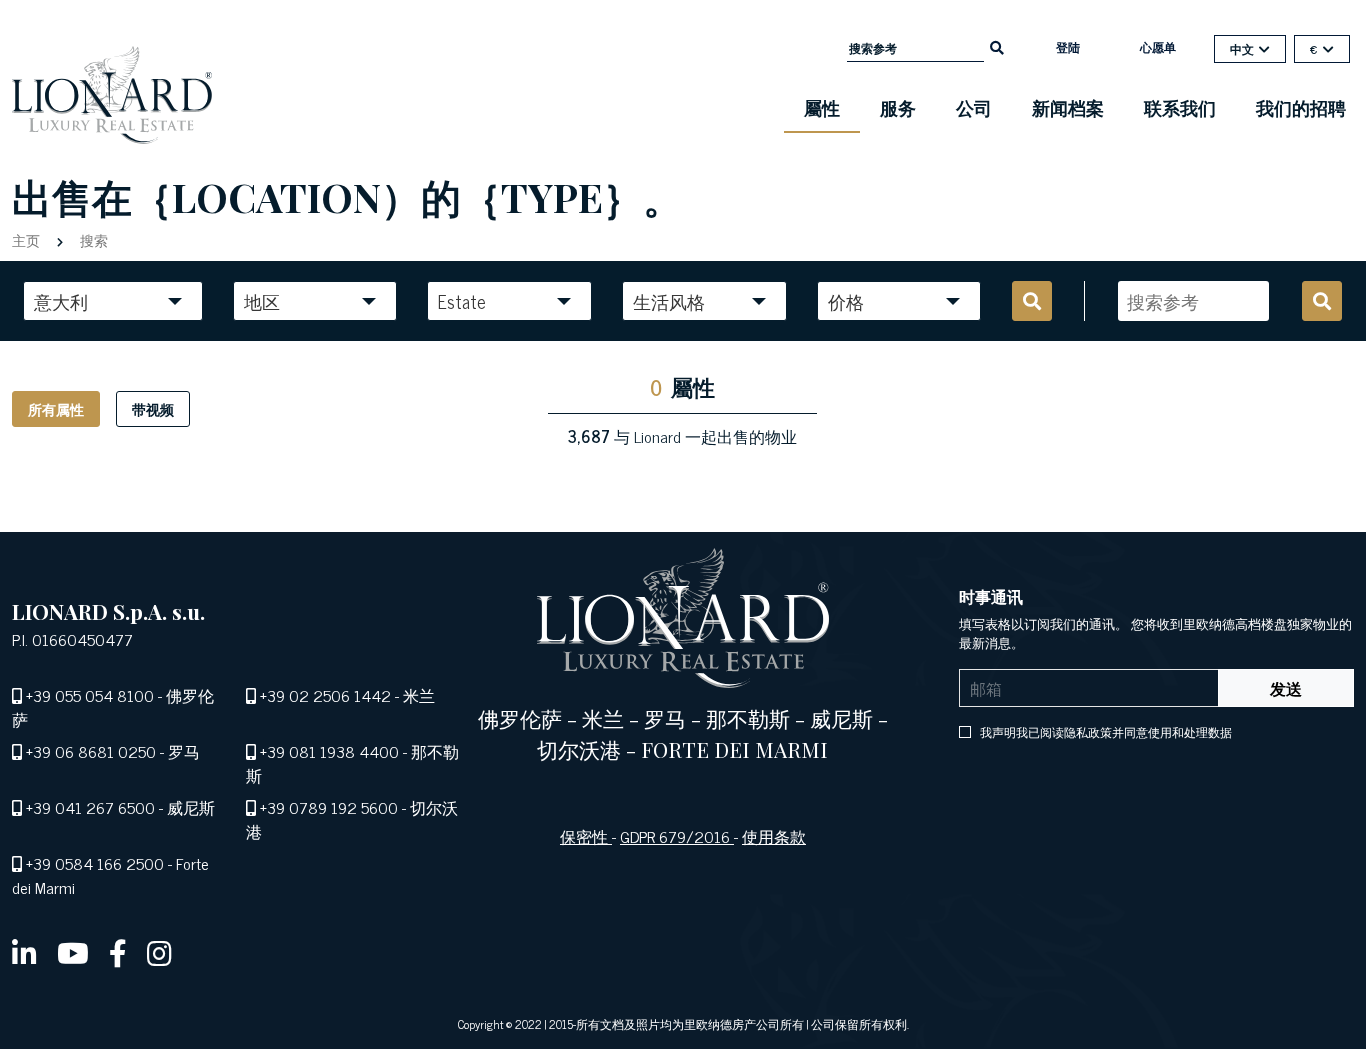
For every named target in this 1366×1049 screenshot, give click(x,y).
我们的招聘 (1301, 107)
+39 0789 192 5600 (329, 807)
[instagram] (159, 952)
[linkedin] (24, 952)
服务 (898, 107)
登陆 (1068, 47)
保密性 (586, 836)
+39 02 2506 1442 (325, 695)
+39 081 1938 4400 (329, 751)
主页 (28, 239)
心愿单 (1158, 47)
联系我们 (1180, 107)
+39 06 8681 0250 (91, 751)
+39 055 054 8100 (90, 695)
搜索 (92, 239)
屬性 (822, 107)
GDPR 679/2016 (677, 836)
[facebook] (118, 952)
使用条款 (774, 836)
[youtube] (73, 952)
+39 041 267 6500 (90, 807)
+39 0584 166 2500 (95, 863)
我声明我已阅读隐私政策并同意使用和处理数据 (1104, 732)
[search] (997, 46)
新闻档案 (1068, 107)
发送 (1286, 688)
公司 (974, 107)
